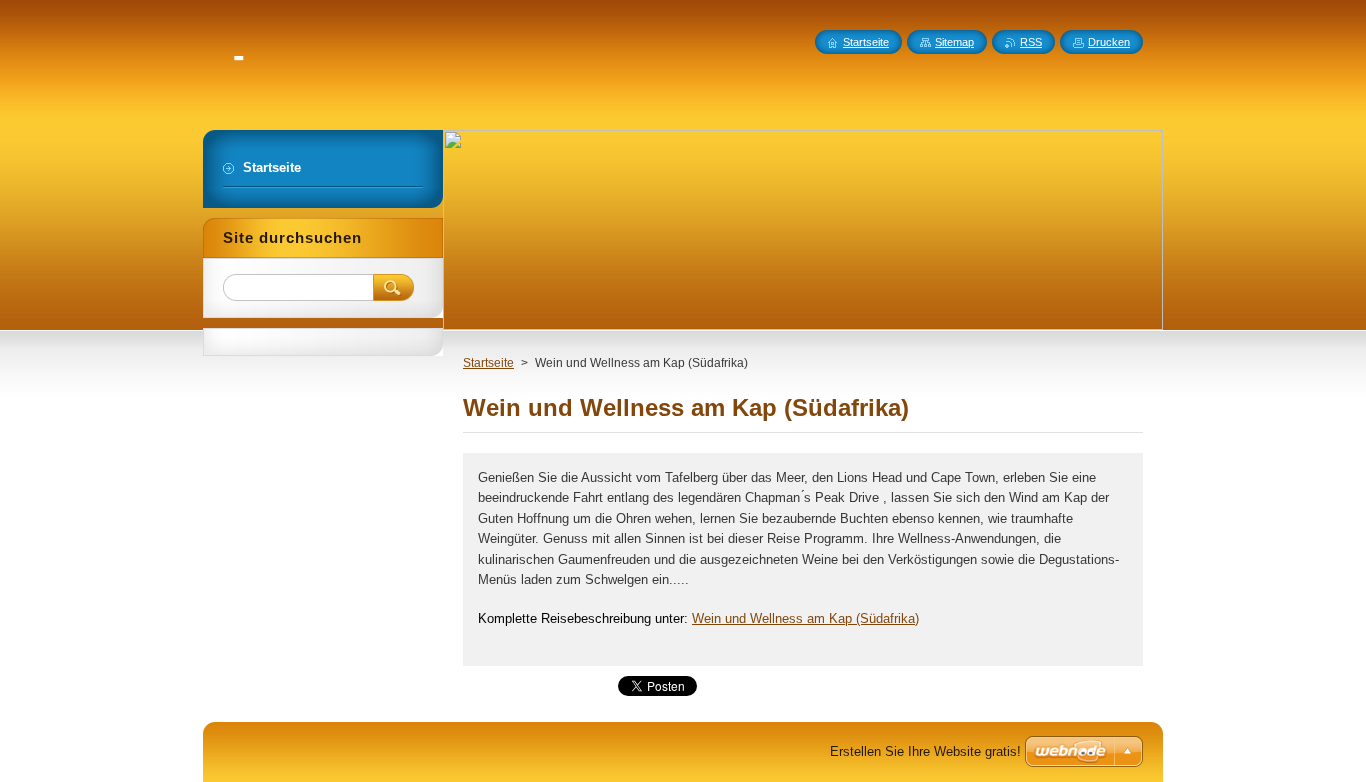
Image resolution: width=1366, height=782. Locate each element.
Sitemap (954, 42)
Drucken (1109, 42)
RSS (1031, 42)
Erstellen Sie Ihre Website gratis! (925, 751)
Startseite (488, 363)
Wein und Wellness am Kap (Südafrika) (805, 618)
